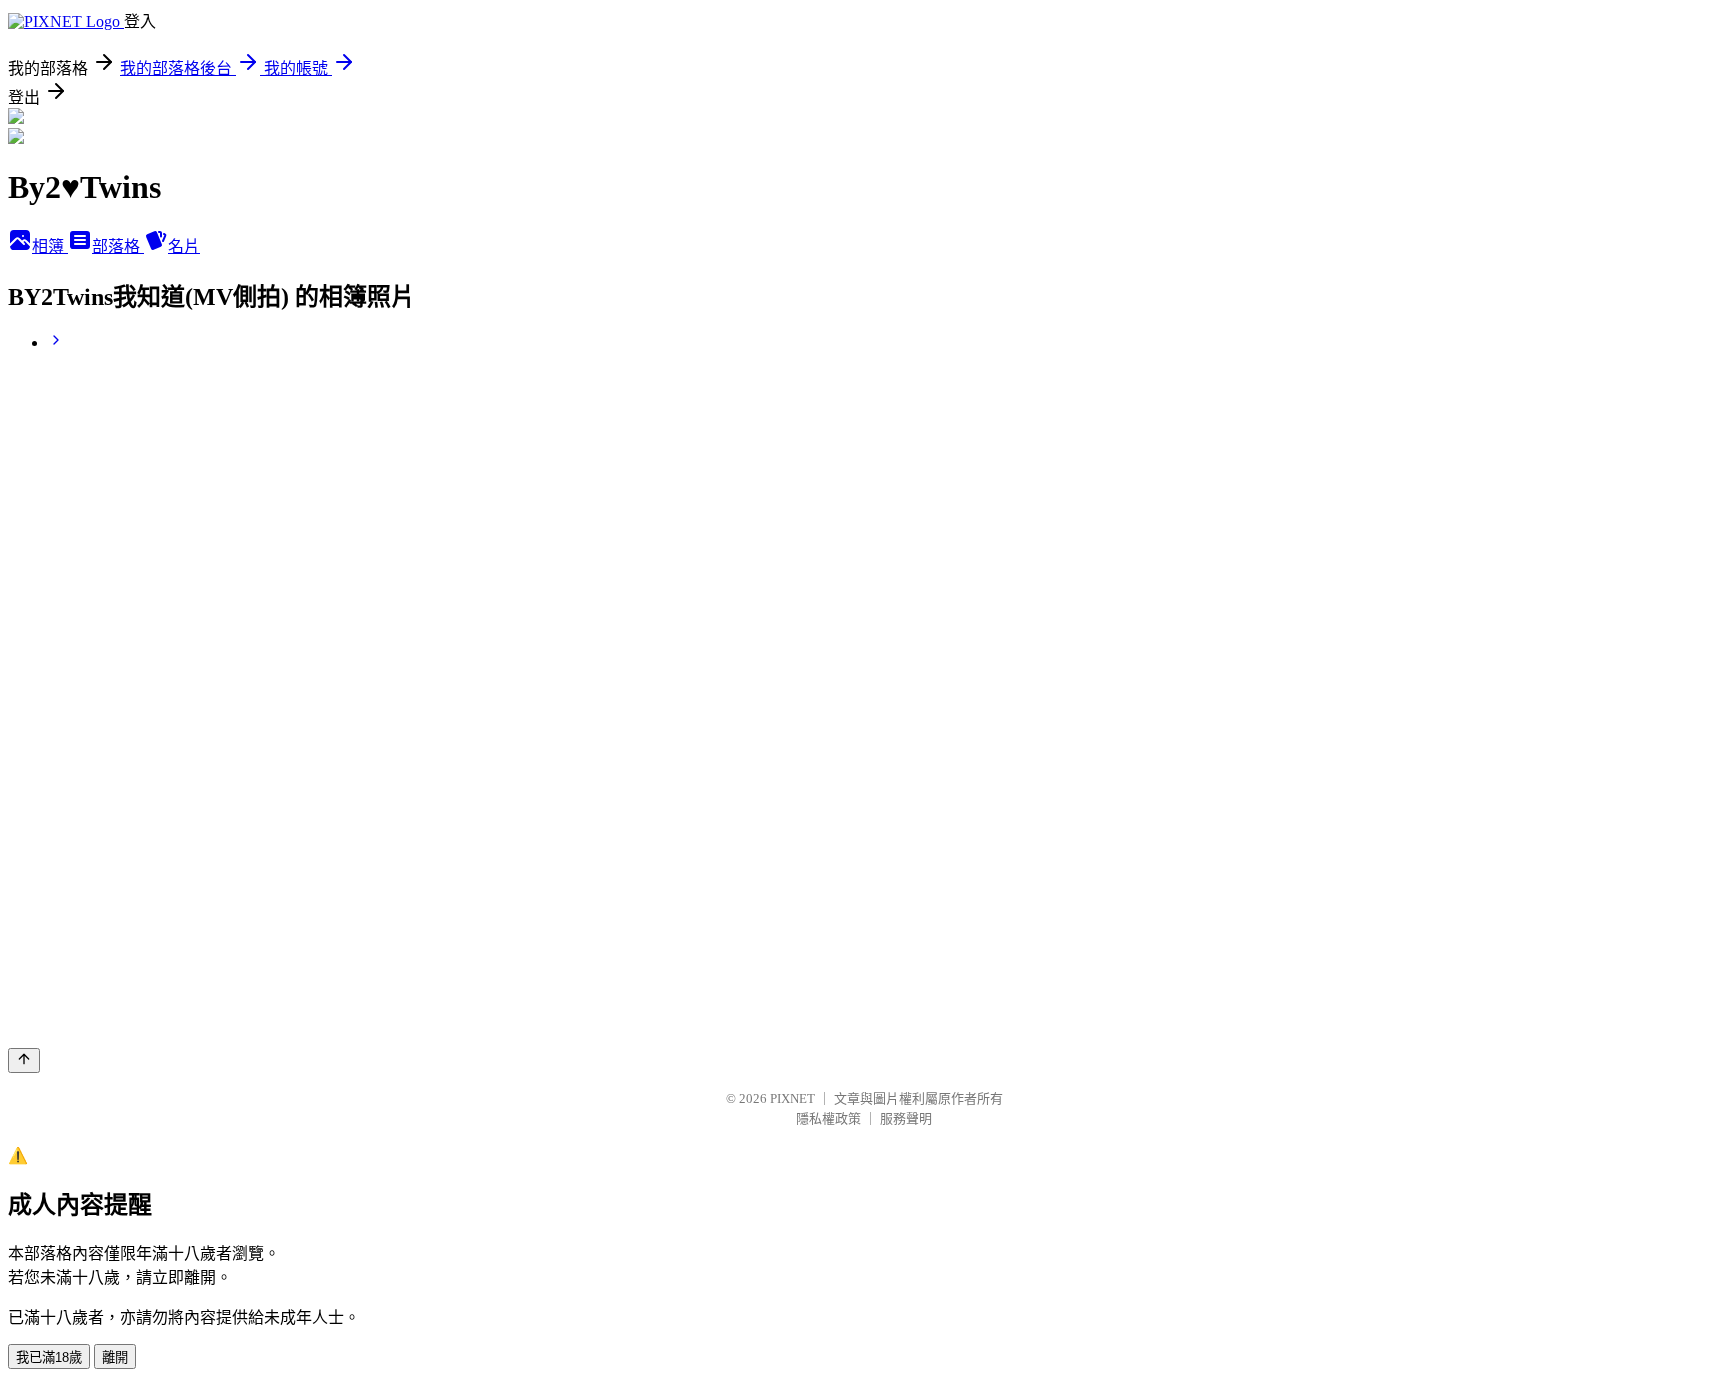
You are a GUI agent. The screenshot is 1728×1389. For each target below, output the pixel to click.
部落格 (118, 246)
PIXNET (792, 1098)
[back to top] (24, 1060)
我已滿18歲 (49, 1357)
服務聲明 (906, 1118)
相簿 (50, 246)
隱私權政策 (828, 1118)
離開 (115, 1357)
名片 (184, 246)
